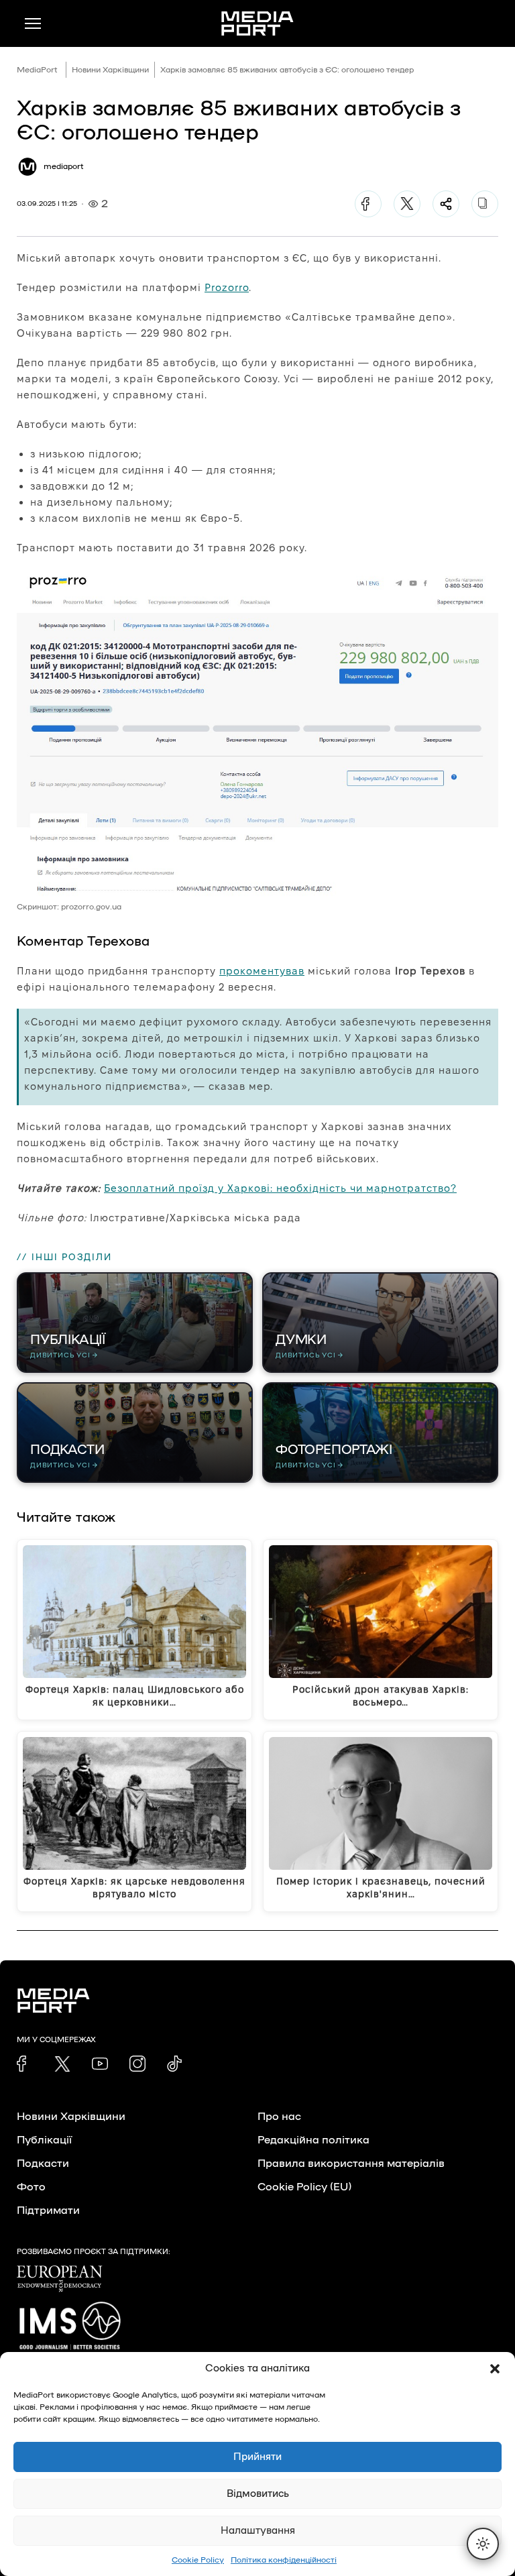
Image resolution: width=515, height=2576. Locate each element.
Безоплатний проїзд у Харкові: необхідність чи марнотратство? (280, 1188)
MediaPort (37, 70)
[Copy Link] (485, 204)
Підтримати (48, 2210)
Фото (31, 2187)
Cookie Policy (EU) (304, 2187)
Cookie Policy (198, 2560)
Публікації (44, 2140)
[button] (495, 2369)
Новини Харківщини (110, 70)
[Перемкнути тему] (483, 2544)
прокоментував (262, 971)
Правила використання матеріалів (351, 2164)
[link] (25, 2064)
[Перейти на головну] (257, 23)
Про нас (279, 2117)
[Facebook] (368, 204)
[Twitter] (407, 204)
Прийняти (257, 2457)
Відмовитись (258, 2494)
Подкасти (43, 2164)
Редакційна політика (313, 2140)
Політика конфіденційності (284, 2560)
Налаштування (258, 2531)
